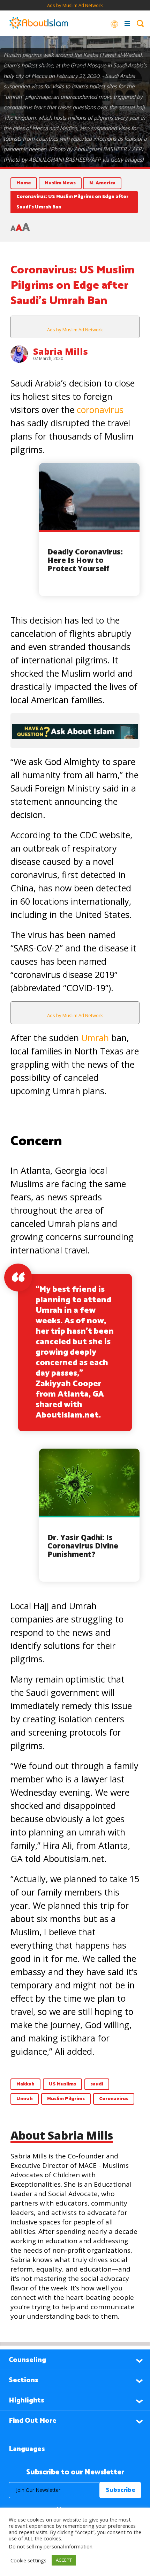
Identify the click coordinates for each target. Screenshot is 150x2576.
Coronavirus (114, 2099)
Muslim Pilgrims (66, 2099)
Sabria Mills (61, 351)
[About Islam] (39, 23)
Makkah (25, 2084)
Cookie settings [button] (28, 2560)
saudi (97, 2084)
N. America (102, 183)
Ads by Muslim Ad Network (75, 5)
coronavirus (100, 410)
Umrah (96, 1038)
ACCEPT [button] (64, 2560)
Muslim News (60, 183)
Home (24, 183)
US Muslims (62, 2084)
